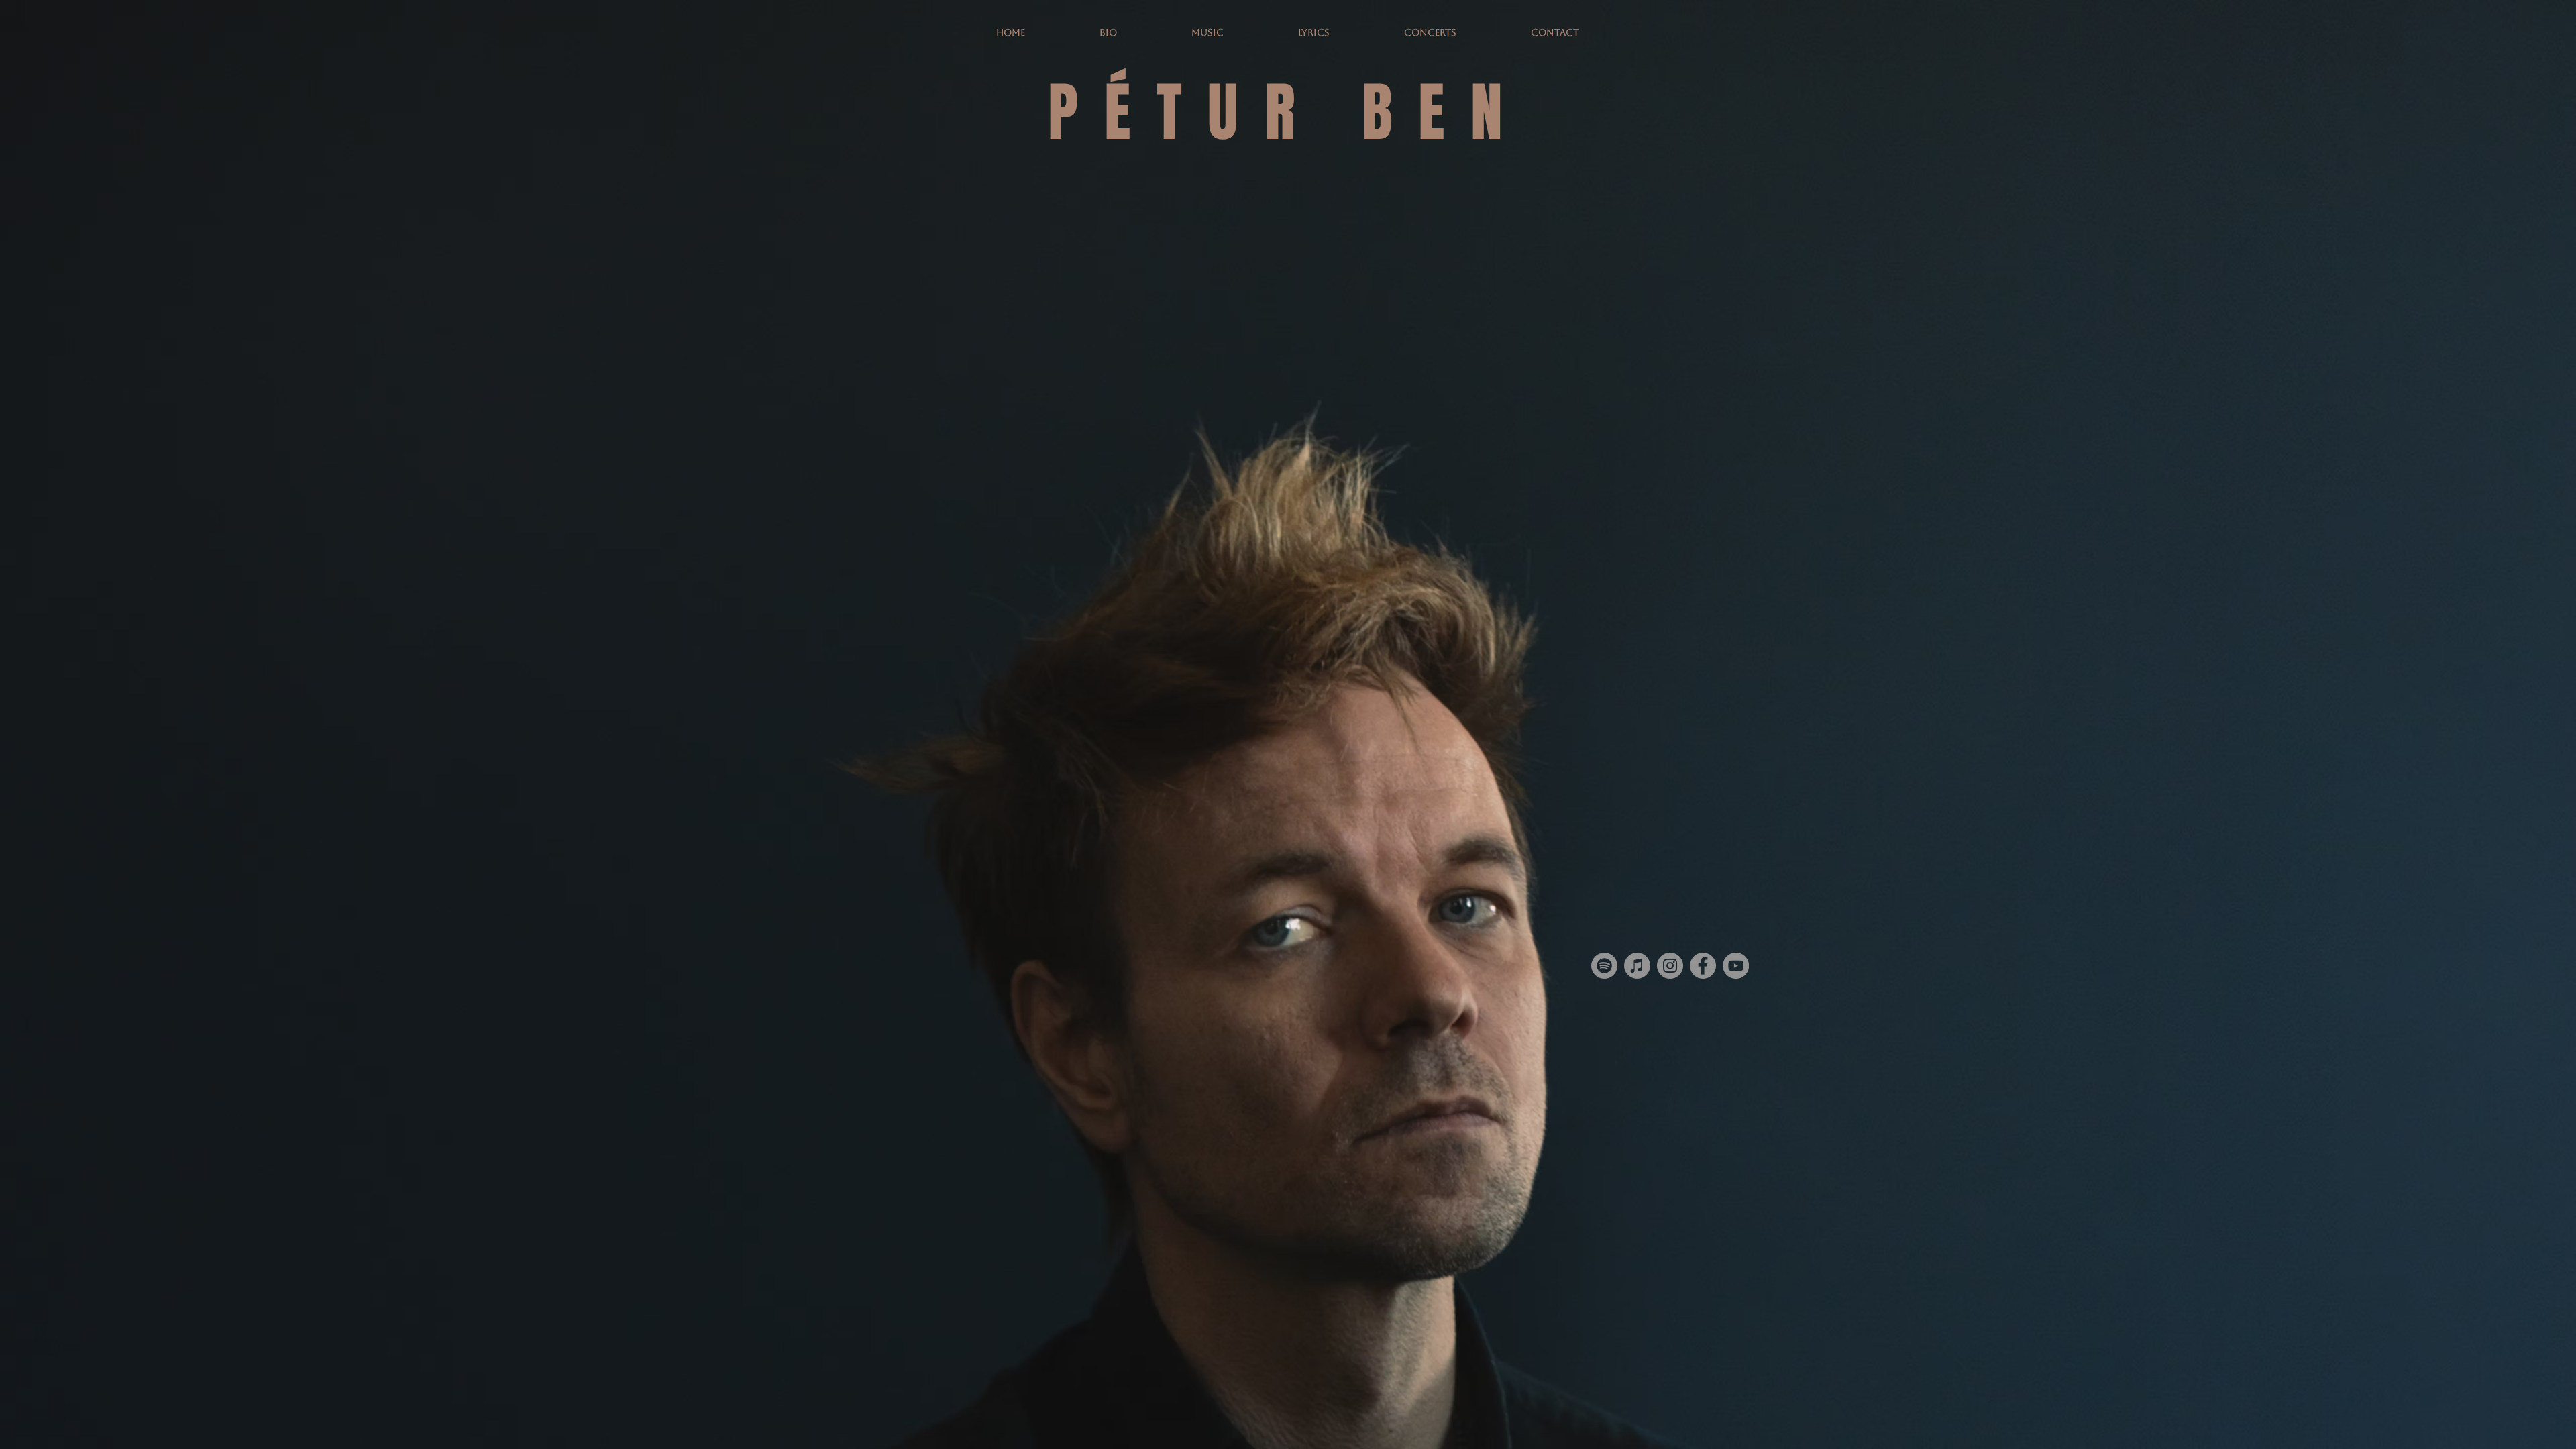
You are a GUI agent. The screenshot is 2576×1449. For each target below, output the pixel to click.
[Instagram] (1670, 966)
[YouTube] (1736, 966)
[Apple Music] (1637, 966)
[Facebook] (1703, 966)
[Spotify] (1604, 966)
